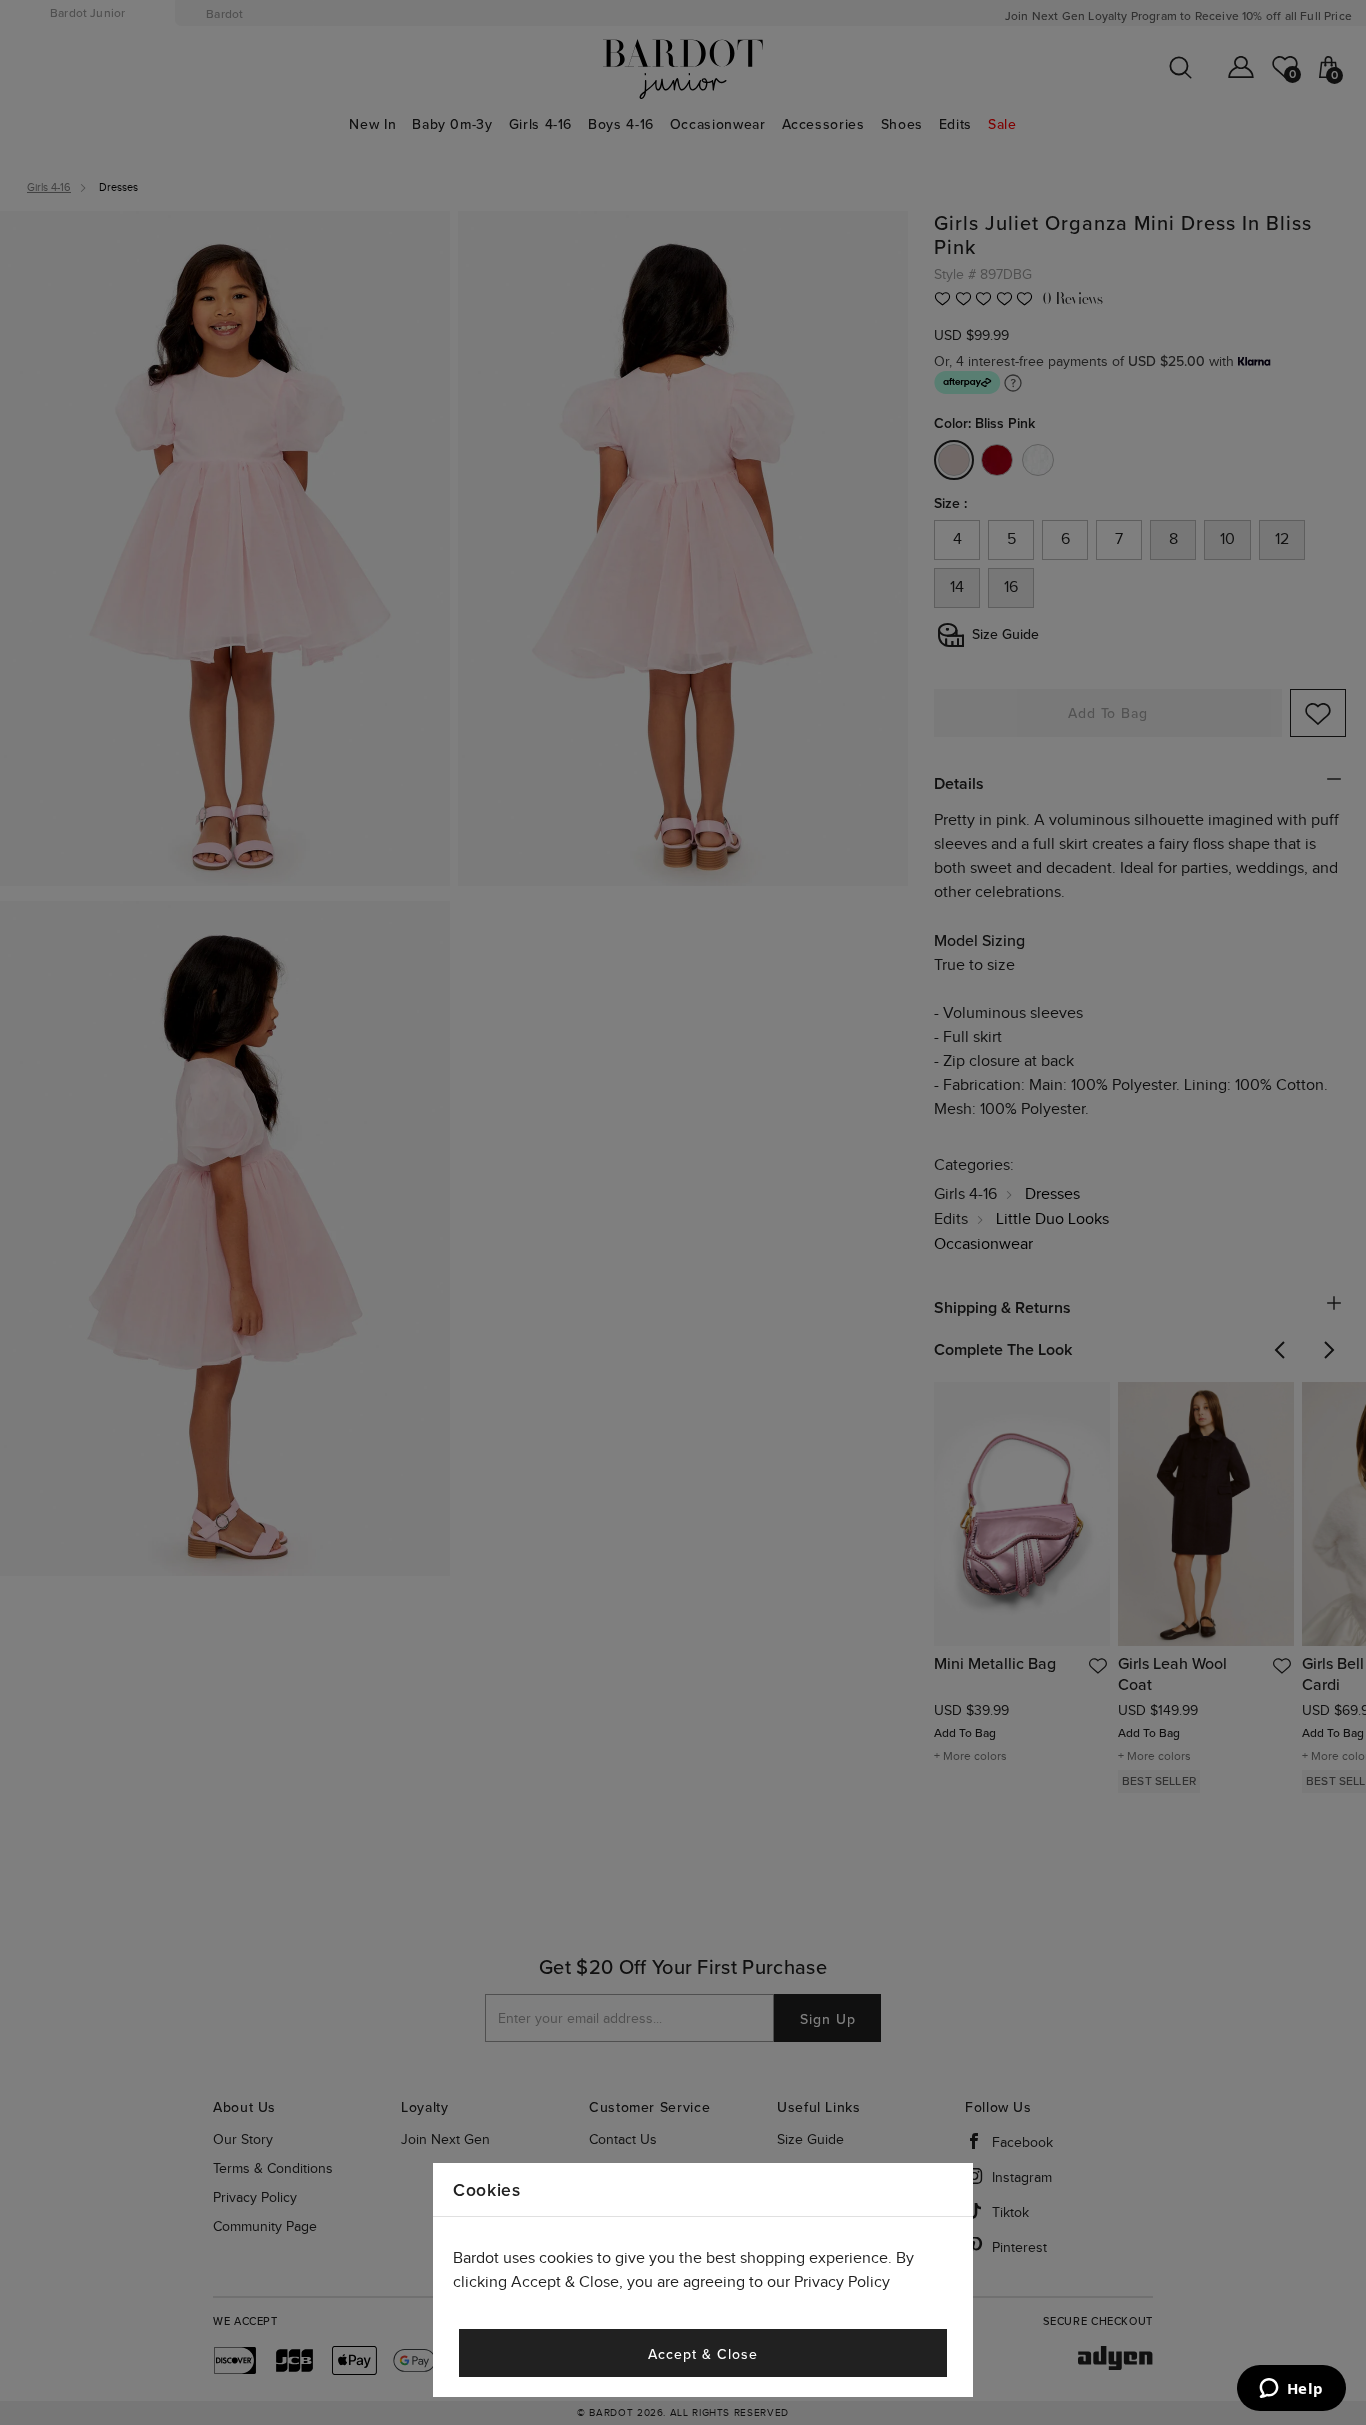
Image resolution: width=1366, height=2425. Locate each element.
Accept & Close (702, 2354)
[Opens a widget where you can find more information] (1291, 2390)
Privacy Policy (842, 2282)
